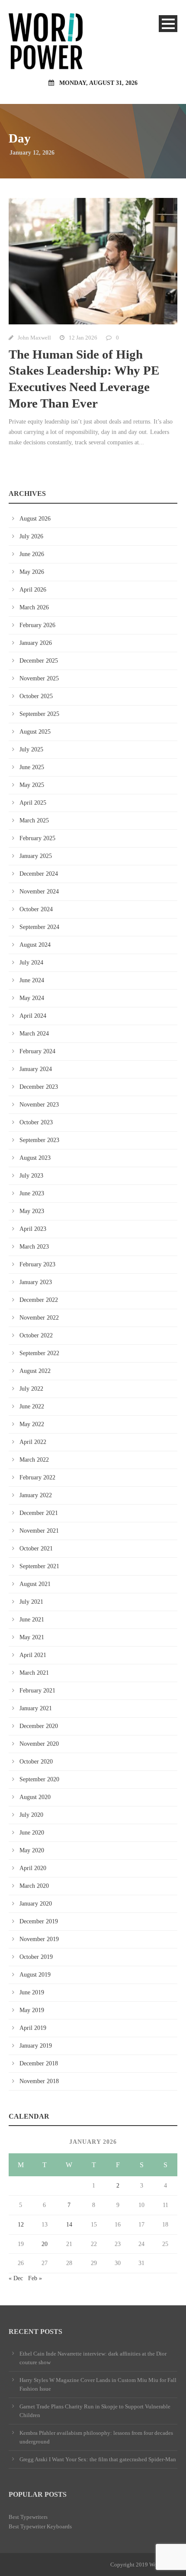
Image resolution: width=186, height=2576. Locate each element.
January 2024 (36, 1069)
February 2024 (37, 1051)
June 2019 (32, 1992)
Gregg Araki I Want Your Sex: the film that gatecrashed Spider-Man (98, 2459)
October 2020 (36, 1762)
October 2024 (36, 909)
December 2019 (39, 1921)
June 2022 (32, 1406)
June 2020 (32, 1833)
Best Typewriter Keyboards (40, 2526)
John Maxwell (34, 338)
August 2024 (35, 945)
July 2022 (31, 1389)
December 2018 (39, 2063)
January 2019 (36, 2046)
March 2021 (34, 1673)
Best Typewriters (28, 2517)
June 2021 (32, 1620)
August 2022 (35, 1371)
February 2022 (37, 1477)
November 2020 (39, 1744)
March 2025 (34, 820)
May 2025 (32, 785)
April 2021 (33, 1655)
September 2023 (39, 1140)
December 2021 (39, 1513)
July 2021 (31, 1602)
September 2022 (39, 1353)
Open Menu (168, 24)
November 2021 (39, 1531)
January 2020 (36, 1904)
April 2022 (33, 1442)
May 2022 (32, 1424)
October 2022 (36, 1335)
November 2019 (39, 1939)
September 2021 (39, 1566)
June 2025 (32, 767)
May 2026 (32, 572)
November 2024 (39, 892)
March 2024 (34, 1034)
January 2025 (36, 856)
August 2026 (35, 519)
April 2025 (33, 803)
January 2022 (36, 1495)
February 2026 (37, 625)
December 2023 (39, 1087)
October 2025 (36, 696)
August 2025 (35, 732)
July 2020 (31, 1815)
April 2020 (33, 1868)
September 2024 (39, 927)
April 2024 (33, 1016)
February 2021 (37, 1691)
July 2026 (31, 536)
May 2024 (32, 998)
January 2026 (36, 643)
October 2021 (36, 1549)
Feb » (35, 2278)
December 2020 (39, 1726)
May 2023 (32, 1211)
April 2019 (33, 2028)
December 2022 (39, 1300)
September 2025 (39, 714)
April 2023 (33, 1229)
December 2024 (39, 874)
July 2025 (31, 749)
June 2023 (32, 1193)
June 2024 (32, 980)
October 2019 (36, 1957)
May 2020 (32, 1850)
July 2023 (31, 1176)
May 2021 (32, 1637)
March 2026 (34, 607)
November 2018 (39, 2081)
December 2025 (39, 661)
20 (45, 2244)
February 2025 (37, 838)
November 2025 (39, 678)
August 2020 (35, 1797)
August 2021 (35, 1584)
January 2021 (36, 1708)
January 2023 (36, 1282)
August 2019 (35, 1975)
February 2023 (37, 1264)
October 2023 (36, 1122)
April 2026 (33, 590)
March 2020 (34, 1886)
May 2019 (32, 2010)
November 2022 (39, 1318)
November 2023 (39, 1105)
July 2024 (31, 963)
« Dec (16, 2278)
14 (69, 2225)
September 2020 (39, 1779)
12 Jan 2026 (83, 338)
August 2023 (35, 1158)
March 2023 (34, 1247)
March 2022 (34, 1460)
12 (21, 2225)
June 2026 (32, 554)
